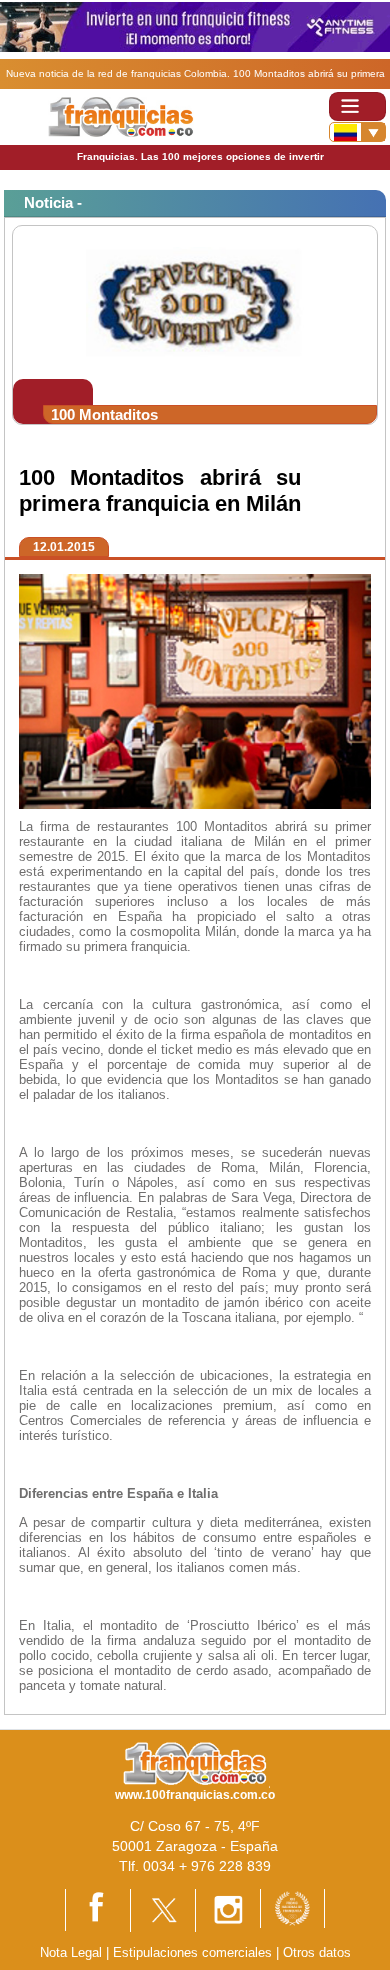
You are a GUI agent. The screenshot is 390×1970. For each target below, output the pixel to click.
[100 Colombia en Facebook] (98, 1908)
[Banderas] (357, 132)
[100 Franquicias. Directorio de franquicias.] (120, 115)
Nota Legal (71, 1952)
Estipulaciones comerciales (194, 1952)
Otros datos (317, 1952)
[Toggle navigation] (357, 106)
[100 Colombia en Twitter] (163, 1909)
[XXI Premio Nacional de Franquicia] (292, 1907)
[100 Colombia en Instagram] (228, 1909)
